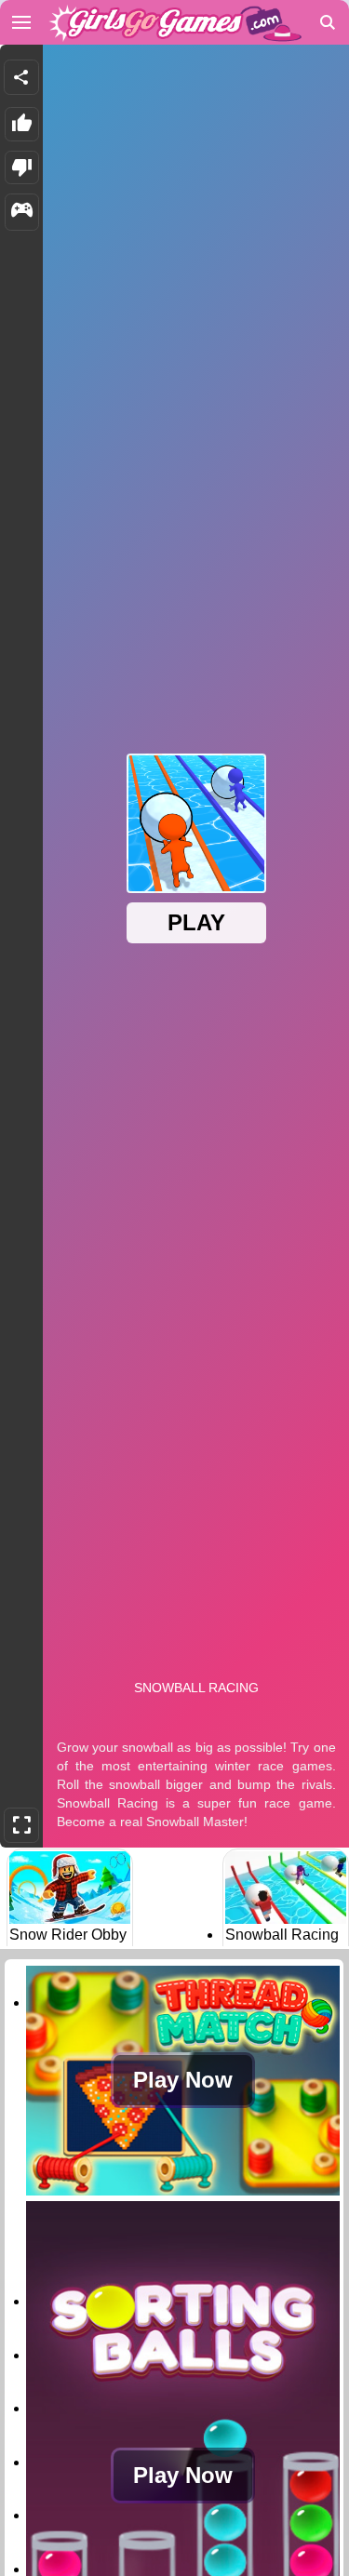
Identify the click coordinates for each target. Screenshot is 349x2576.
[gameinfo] (22, 212)
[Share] (21, 77)
